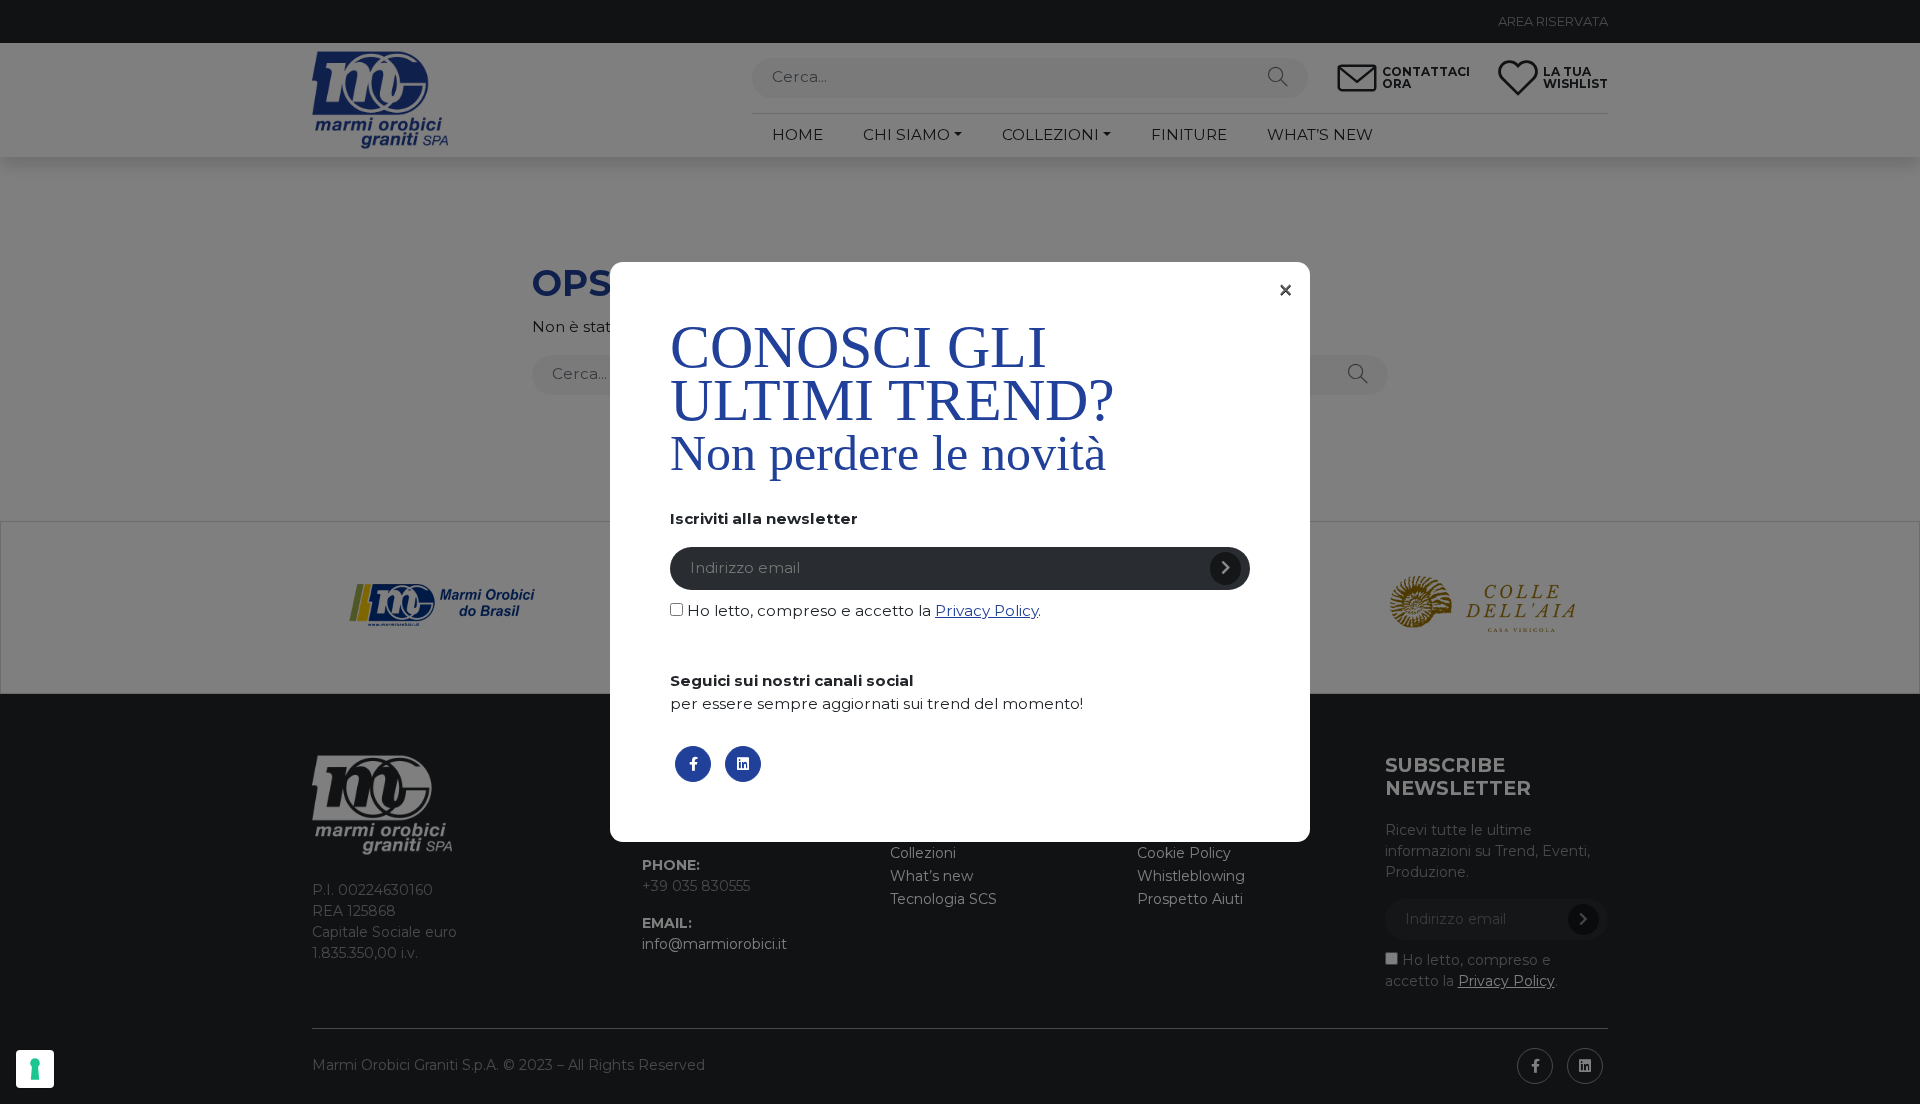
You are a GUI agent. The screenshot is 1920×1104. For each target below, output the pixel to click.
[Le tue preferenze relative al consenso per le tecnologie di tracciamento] (35, 1069)
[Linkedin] (743, 764)
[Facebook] (693, 764)
